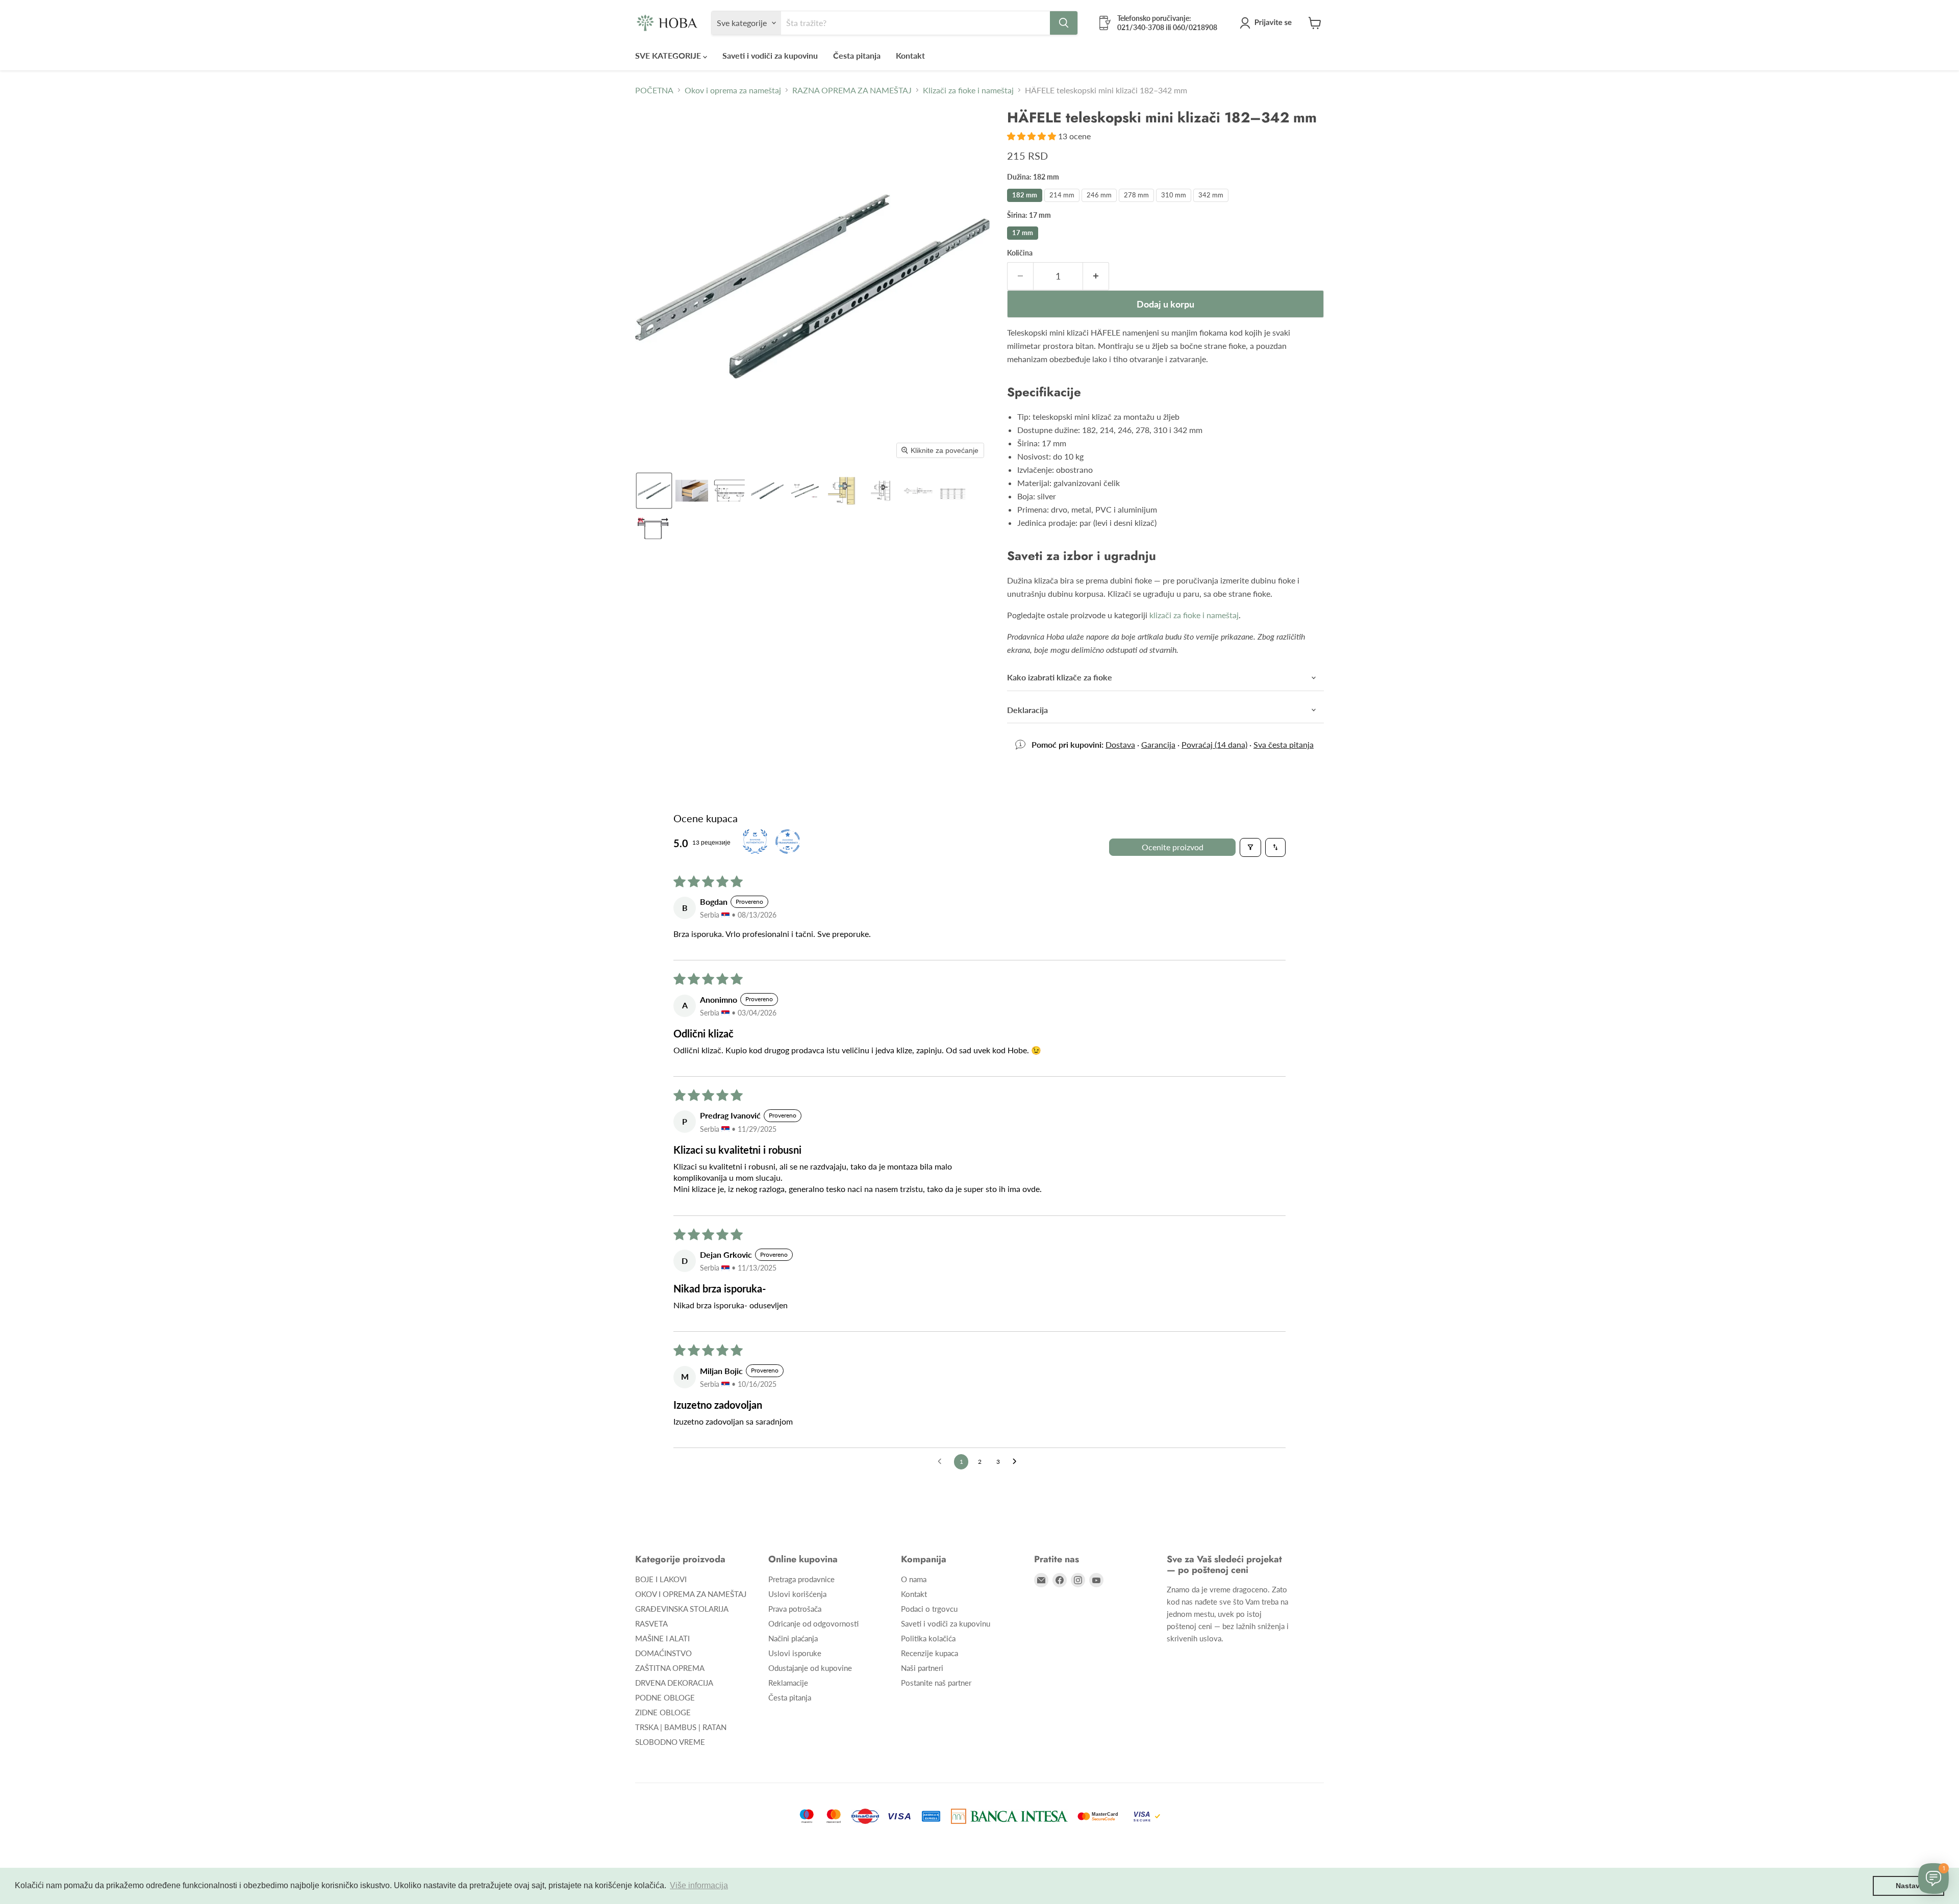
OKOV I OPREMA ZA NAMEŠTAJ (691, 1594)
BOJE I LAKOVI (661, 1579)
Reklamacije (788, 1683)
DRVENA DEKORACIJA (674, 1683)
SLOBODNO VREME (670, 1742)
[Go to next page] (1017, 1462)
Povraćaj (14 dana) (1214, 744)
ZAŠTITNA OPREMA (670, 1668)
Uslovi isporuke (795, 1653)
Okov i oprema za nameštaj (733, 90)
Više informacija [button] (699, 1885)
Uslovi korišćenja (797, 1594)
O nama (914, 1579)
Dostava (1120, 744)
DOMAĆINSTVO (663, 1653)
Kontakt (910, 55)
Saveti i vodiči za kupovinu (770, 55)
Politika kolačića (928, 1638)
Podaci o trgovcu (929, 1609)
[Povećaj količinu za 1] (1096, 276)
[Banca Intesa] (1009, 1816)
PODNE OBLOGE (665, 1697)
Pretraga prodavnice (801, 1579)
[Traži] (1064, 23)
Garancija (1158, 744)
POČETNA (654, 90)
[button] (1268, 23)
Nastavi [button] (1909, 1886)
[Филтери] (1250, 847)
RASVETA (651, 1623)
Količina (1020, 253)
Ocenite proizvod (1173, 847)
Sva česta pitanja (1284, 744)
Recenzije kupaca (930, 1653)
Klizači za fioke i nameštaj (968, 90)
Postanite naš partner (936, 1683)
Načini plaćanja (793, 1638)
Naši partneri (922, 1668)
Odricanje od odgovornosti (813, 1623)
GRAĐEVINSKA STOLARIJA (682, 1609)
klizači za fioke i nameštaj (1194, 615)
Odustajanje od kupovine (810, 1668)
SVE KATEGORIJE (669, 55)
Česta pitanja (857, 55)
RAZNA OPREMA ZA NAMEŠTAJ (852, 90)
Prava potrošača (795, 1609)
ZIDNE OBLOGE (663, 1712)
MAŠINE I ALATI (662, 1638)
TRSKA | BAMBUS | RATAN (681, 1727)
